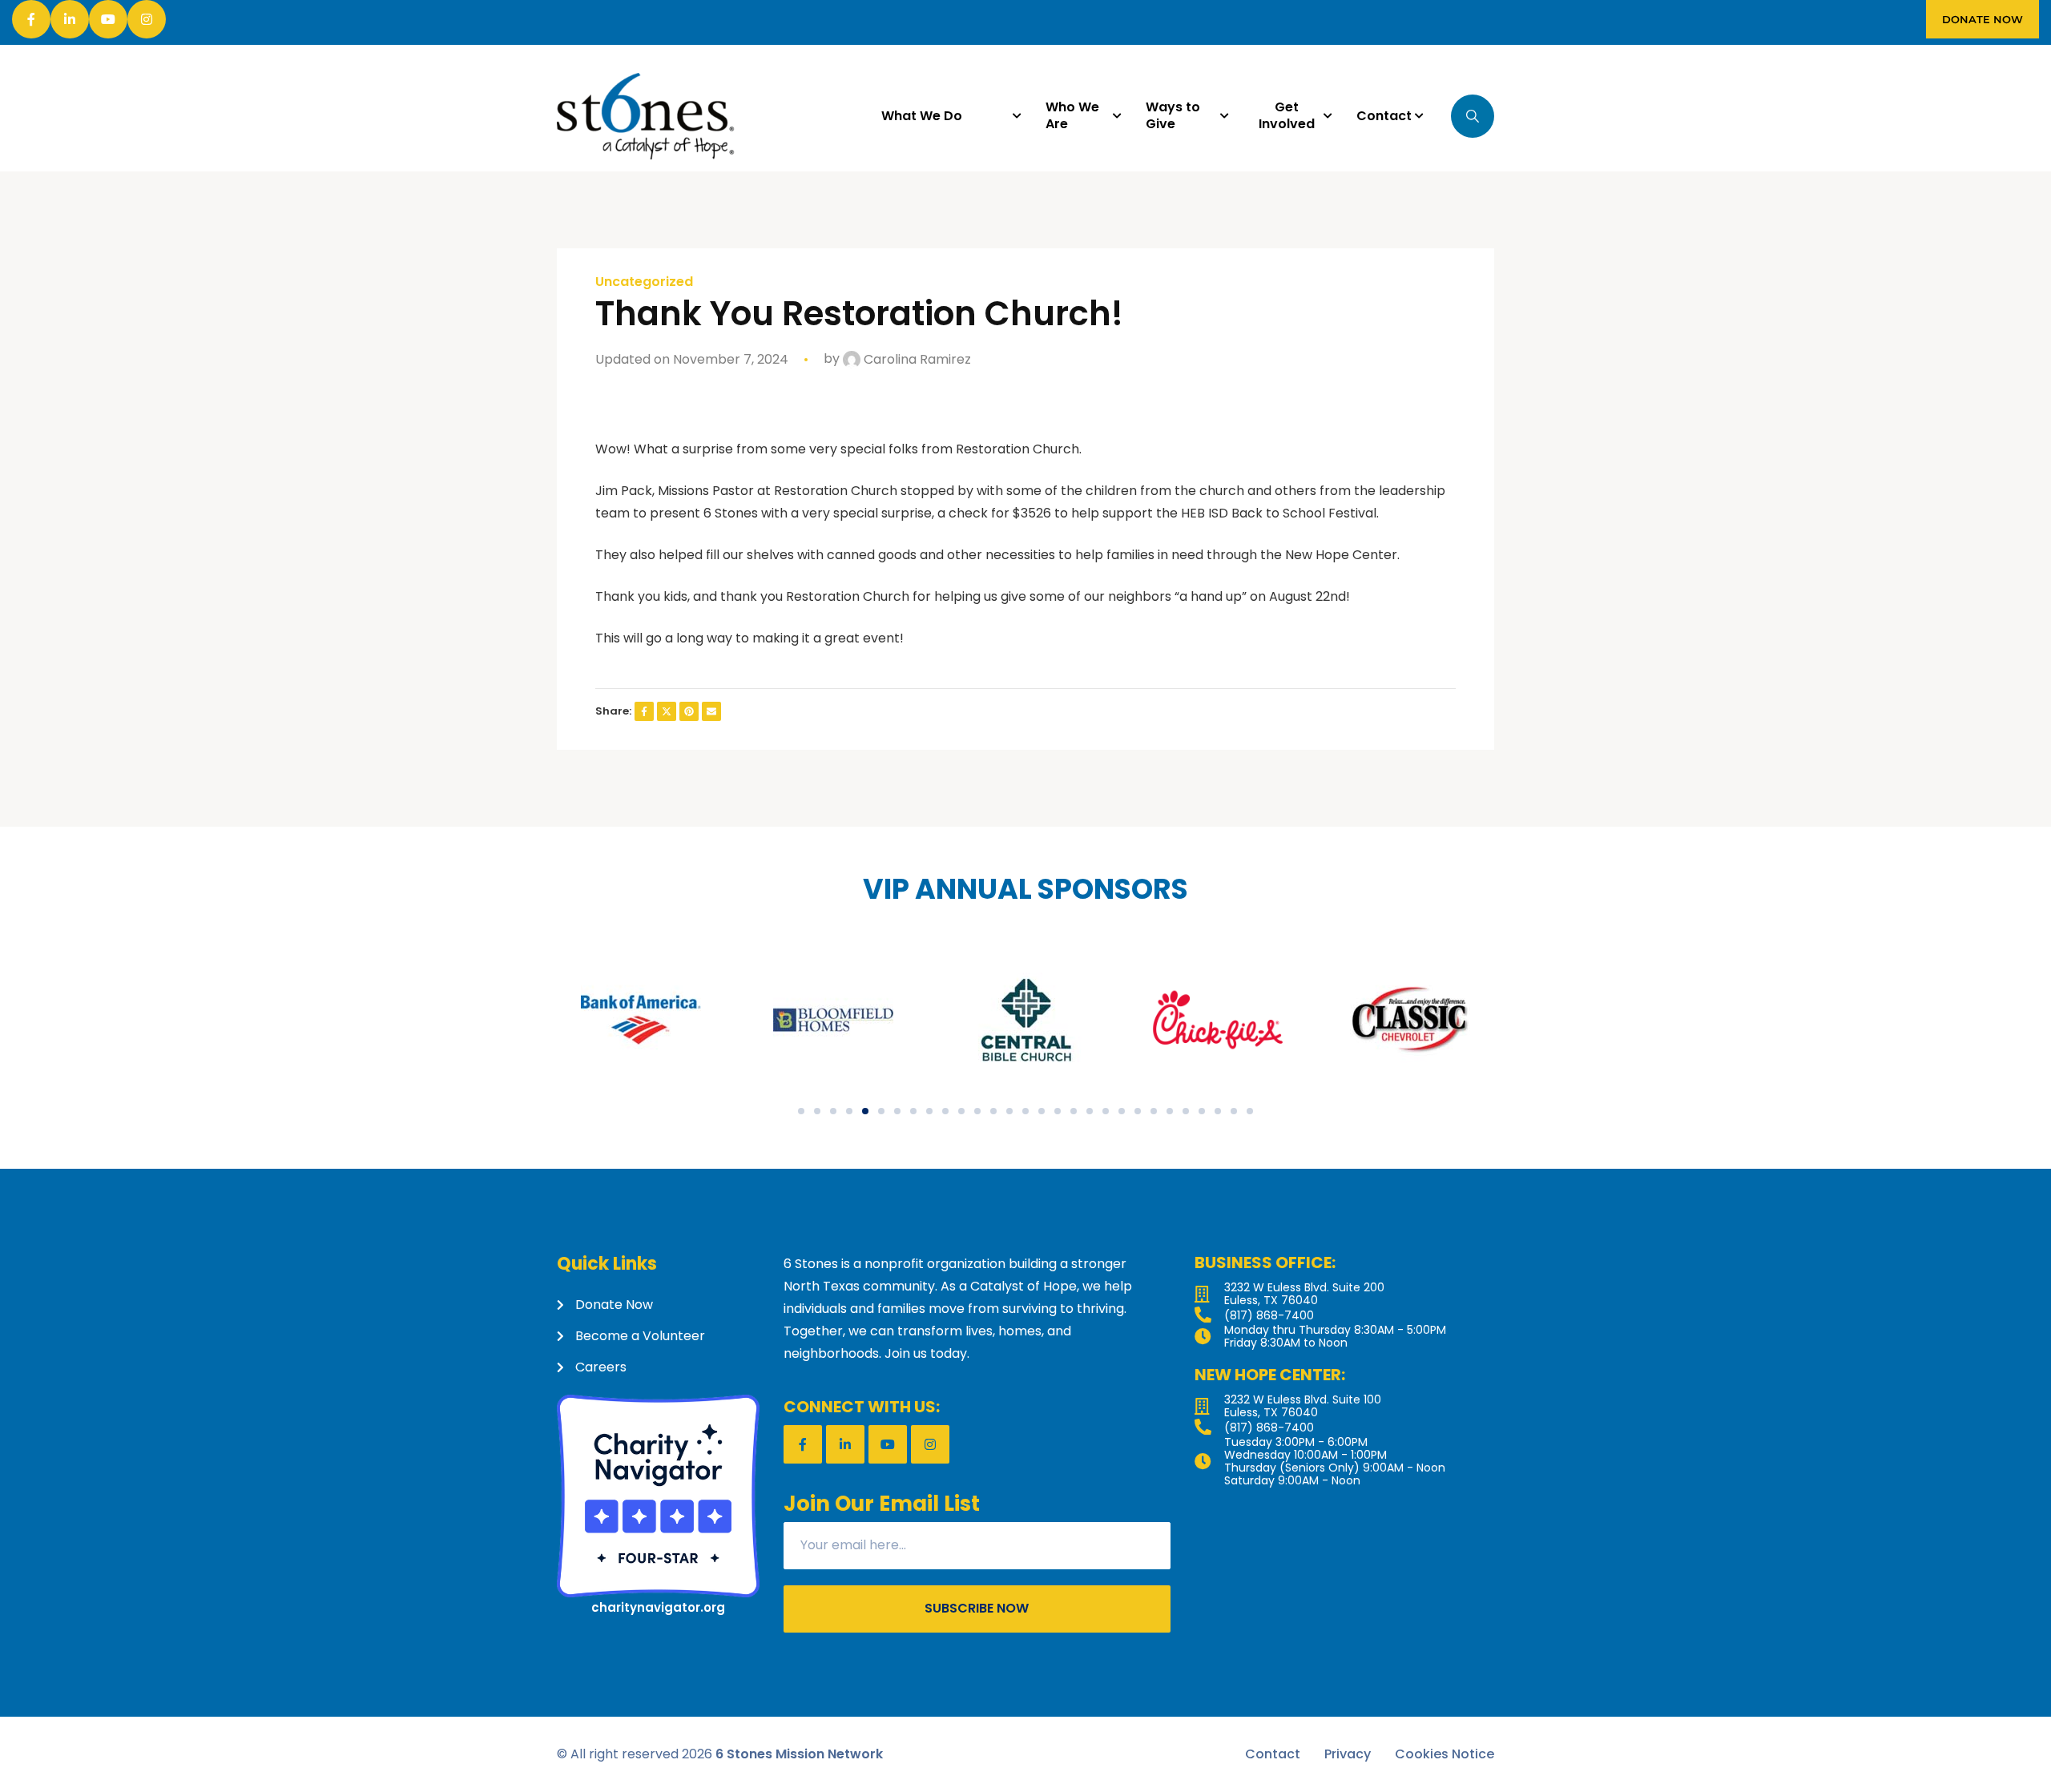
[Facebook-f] (31, 19)
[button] (801, 1111)
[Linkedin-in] (70, 19)
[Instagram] (147, 19)
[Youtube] (108, 19)
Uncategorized (644, 282)
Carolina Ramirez (916, 359)
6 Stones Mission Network (799, 1754)
